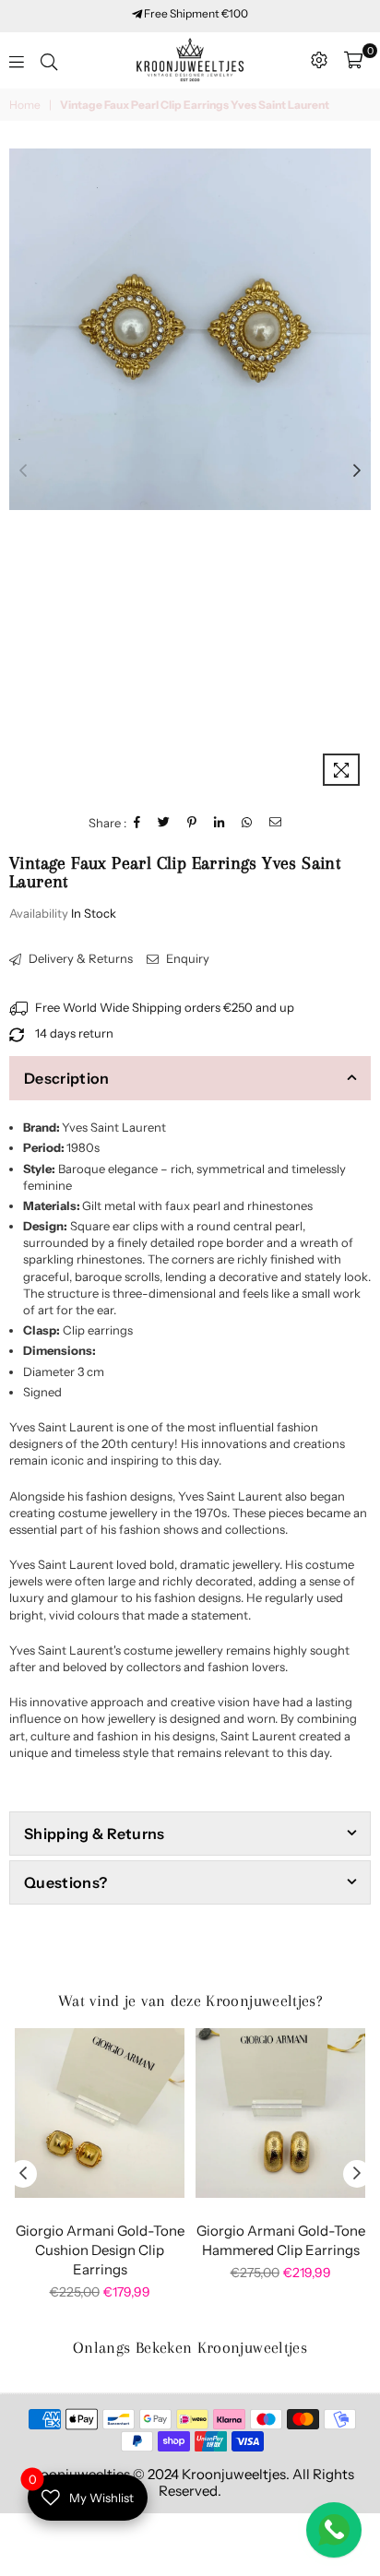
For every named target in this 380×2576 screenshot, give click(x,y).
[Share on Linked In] (220, 823)
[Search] (49, 60)
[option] (190, 329)
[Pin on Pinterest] (192, 823)
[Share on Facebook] (137, 823)
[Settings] (319, 60)
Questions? (65, 1882)
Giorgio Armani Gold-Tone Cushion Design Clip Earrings (100, 2250)
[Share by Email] (276, 823)
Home (25, 105)
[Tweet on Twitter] (164, 823)
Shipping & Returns (95, 1834)
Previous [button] (23, 471)
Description (67, 1078)
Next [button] (357, 471)
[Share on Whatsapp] (247, 823)
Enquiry (186, 958)
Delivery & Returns (79, 958)
